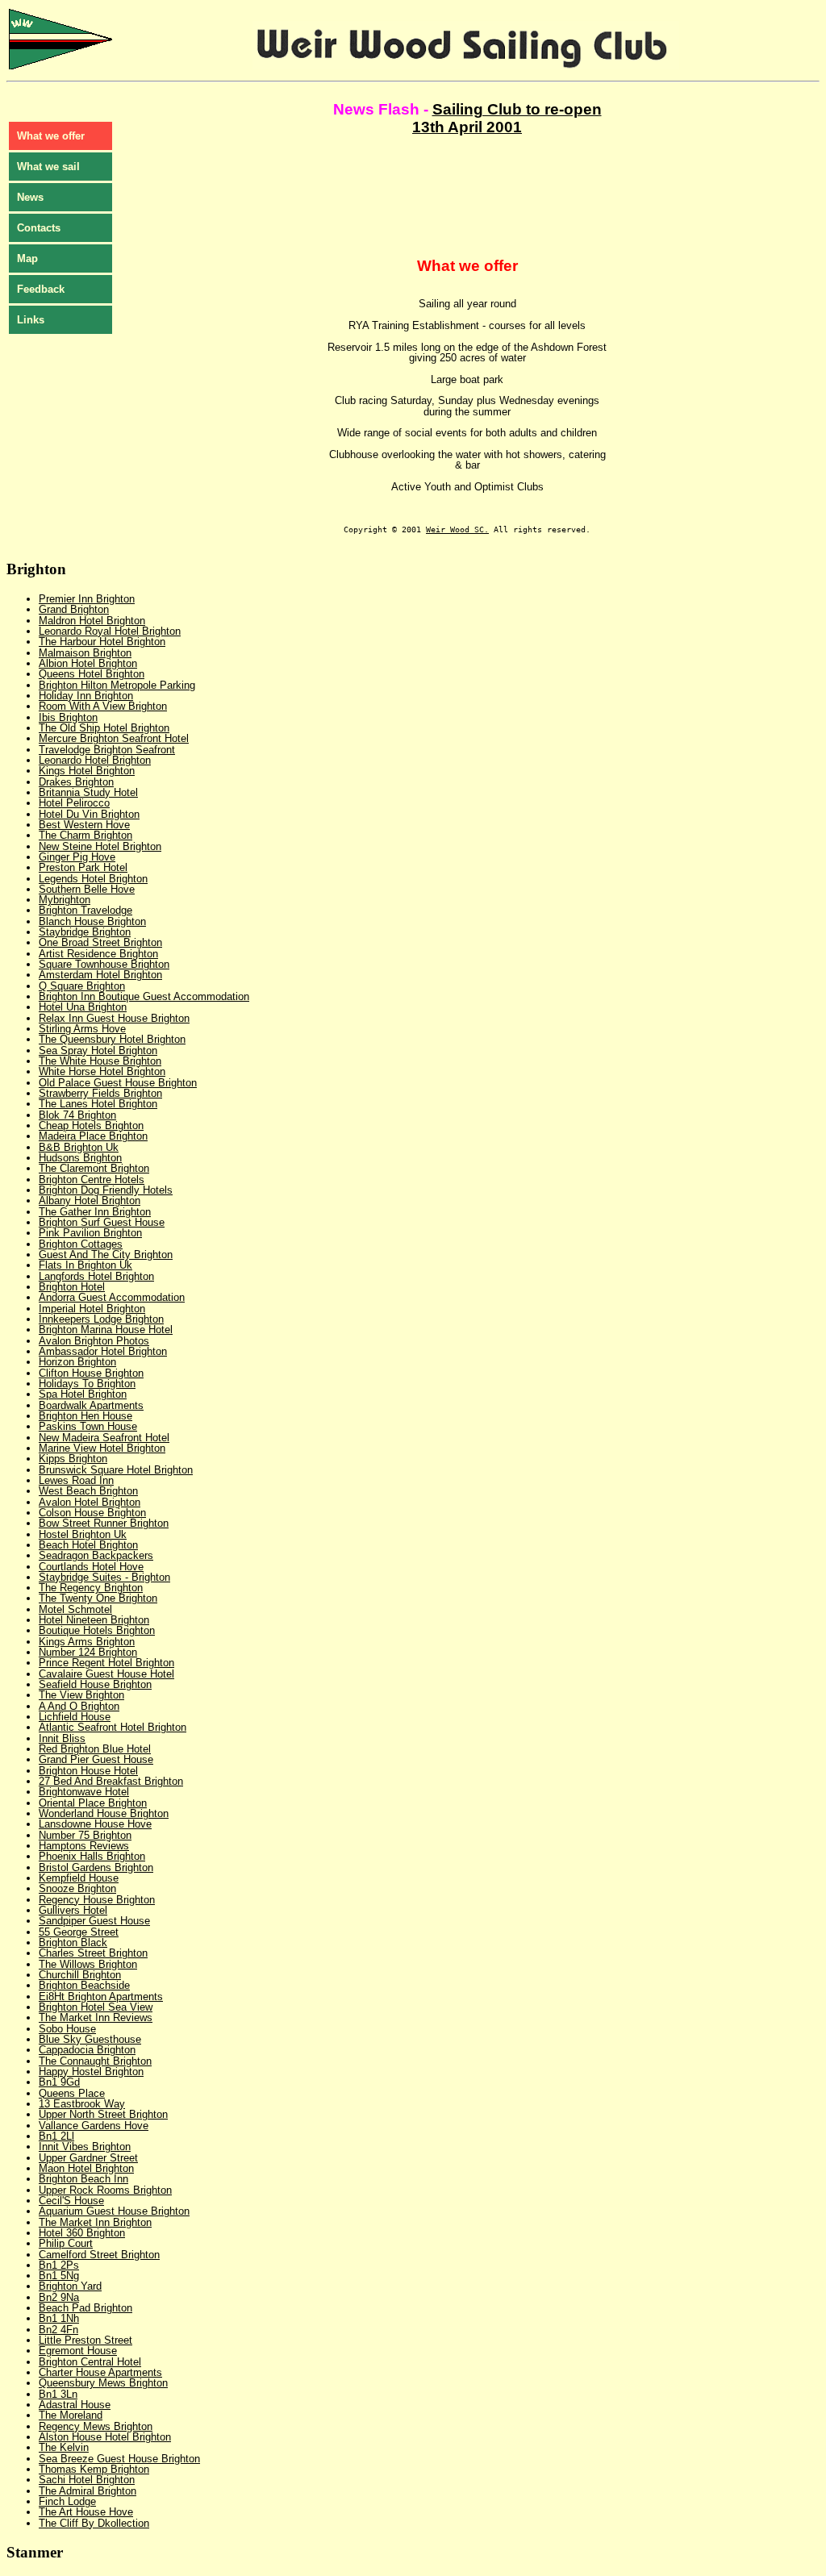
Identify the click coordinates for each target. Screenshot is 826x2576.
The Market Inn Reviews (96, 2017)
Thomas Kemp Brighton (94, 2469)
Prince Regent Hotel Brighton (106, 1663)
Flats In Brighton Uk (86, 1265)
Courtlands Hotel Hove (91, 1567)
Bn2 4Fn (58, 2330)
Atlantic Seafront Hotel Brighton (113, 1727)
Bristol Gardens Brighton (96, 1867)
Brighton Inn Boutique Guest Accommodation (144, 996)
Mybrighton (65, 900)
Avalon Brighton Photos (94, 1341)
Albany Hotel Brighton (90, 1200)
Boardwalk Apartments (91, 1405)
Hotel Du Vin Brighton (89, 814)
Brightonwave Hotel (84, 1792)
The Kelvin (64, 2447)
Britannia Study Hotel (88, 792)
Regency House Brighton (97, 1900)
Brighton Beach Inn (83, 2179)
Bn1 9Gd (59, 2082)
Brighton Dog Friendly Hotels (106, 1190)
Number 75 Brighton (85, 1835)
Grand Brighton (74, 609)
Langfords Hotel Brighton (96, 1276)
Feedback (41, 289)
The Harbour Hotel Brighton (102, 642)
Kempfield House (79, 1878)
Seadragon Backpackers (96, 1555)
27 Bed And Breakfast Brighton (111, 1781)
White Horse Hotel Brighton (102, 1071)
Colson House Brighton (92, 1513)
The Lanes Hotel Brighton (98, 1104)
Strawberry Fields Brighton (100, 1093)
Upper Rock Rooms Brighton (105, 2190)
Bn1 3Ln (58, 2394)
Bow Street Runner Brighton (104, 1523)
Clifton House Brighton (91, 1373)
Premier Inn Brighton (87, 599)
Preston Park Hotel (83, 867)
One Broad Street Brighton (100, 942)
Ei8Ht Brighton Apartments (101, 1997)
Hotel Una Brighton (83, 1007)
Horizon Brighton (77, 1362)
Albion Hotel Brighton (88, 663)
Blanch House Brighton (92, 921)
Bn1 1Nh (59, 2318)
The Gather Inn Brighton (95, 1212)
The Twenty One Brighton (98, 1598)
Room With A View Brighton (103, 706)
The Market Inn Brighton (95, 2222)
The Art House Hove (86, 2512)
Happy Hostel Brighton (91, 2072)
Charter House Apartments (100, 2372)
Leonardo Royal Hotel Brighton (110, 631)
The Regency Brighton (91, 1588)
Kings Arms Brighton (87, 1642)
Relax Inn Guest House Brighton (114, 1018)
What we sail (48, 167)
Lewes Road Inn (76, 1480)
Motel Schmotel (75, 1609)
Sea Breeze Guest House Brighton (119, 2459)
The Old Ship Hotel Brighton (104, 728)
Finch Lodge (67, 2501)
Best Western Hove (84, 825)
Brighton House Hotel (88, 1771)
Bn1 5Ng (59, 2276)
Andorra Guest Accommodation (112, 1297)
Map (27, 258)
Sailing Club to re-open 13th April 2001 (507, 118)
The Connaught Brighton (95, 2061)
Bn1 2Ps (59, 2265)
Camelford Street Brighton (99, 2255)
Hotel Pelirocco (74, 803)
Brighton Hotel (72, 1287)
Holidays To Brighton (87, 1384)
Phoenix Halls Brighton (92, 1856)
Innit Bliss (62, 1738)
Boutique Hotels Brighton (97, 1630)
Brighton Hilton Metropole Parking (117, 685)
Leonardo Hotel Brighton (95, 760)
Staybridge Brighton (85, 932)
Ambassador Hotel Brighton (103, 1351)
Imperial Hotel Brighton (92, 1309)
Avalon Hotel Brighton (90, 1502)
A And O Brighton (79, 1706)
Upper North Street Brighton (103, 2114)
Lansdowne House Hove (95, 1824)
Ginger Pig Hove (77, 857)
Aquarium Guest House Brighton (114, 2211)
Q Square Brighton (82, 986)
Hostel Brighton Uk (83, 1534)
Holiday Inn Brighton (86, 696)
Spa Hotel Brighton (83, 1394)
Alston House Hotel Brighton (105, 2437)
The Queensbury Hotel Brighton (112, 1039)
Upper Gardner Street (88, 2158)
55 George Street (79, 1932)
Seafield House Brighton (95, 1684)
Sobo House (67, 2029)
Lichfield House (75, 1717)
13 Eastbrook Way (82, 2104)
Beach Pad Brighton (86, 2308)
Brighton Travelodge (86, 910)
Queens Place (72, 2093)
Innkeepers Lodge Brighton (101, 1319)
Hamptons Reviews (84, 1846)
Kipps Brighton (73, 1459)
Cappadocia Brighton (87, 2050)
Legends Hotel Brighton (93, 879)
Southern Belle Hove (87, 889)
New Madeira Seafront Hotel (104, 1438)
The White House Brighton (100, 1061)
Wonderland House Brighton (104, 1813)
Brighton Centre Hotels (92, 1180)
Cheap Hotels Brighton (91, 1125)
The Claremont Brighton (94, 1168)
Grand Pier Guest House (96, 1759)
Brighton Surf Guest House (102, 1222)
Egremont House (78, 2351)
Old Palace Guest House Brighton (118, 1083)
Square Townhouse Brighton (104, 964)
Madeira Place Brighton (93, 1136)
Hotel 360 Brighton (82, 2233)
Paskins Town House (88, 1426)
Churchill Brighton (80, 1975)
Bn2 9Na (59, 2297)
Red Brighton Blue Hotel (95, 1749)
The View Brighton (81, 1695)
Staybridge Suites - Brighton (104, 1577)
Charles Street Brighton (93, 1953)
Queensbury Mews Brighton (103, 2383)
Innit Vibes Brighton (85, 2147)
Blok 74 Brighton (77, 1115)
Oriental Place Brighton (93, 1803)
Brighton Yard (70, 2286)
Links (31, 320)
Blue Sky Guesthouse (90, 2039)
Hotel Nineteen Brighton (94, 1620)
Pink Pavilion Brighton (90, 1233)
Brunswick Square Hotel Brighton (116, 1470)
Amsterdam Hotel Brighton (100, 975)
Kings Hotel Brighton (87, 771)
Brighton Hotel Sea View (96, 2007)
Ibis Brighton (68, 717)
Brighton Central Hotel (90, 2362)
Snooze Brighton (77, 1888)
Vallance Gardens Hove (94, 2126)
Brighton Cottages (81, 1244)
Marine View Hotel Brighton (102, 1448)
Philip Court (66, 2243)
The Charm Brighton (86, 835)
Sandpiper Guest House (94, 1921)
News (30, 197)
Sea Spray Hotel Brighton (98, 1050)
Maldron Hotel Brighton (92, 621)
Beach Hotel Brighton (88, 1545)
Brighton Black (73, 1942)
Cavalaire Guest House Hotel (106, 1674)
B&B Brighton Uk (79, 1147)
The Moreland (71, 2415)
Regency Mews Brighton (96, 2426)
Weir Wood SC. (457, 529)
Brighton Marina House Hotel (106, 1330)
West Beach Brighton (88, 1491)
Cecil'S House (71, 2201)
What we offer (51, 136)
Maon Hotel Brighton (86, 2168)
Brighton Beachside (84, 1985)
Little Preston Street (86, 2340)
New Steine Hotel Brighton (100, 846)
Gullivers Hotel (73, 1910)
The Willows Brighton (88, 1964)
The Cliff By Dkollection (94, 2523)
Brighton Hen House (86, 1416)
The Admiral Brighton (88, 2491)
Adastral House (75, 2405)
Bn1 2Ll (56, 2136)
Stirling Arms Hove (82, 1029)
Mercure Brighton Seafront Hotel (114, 738)
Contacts (39, 228)
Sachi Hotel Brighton (87, 2480)
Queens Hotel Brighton (92, 674)
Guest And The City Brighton (106, 1255)
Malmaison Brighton (85, 653)
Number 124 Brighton (88, 1652)
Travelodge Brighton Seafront (107, 750)
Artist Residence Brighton (98, 954)
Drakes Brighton (76, 782)
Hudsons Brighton (80, 1158)
